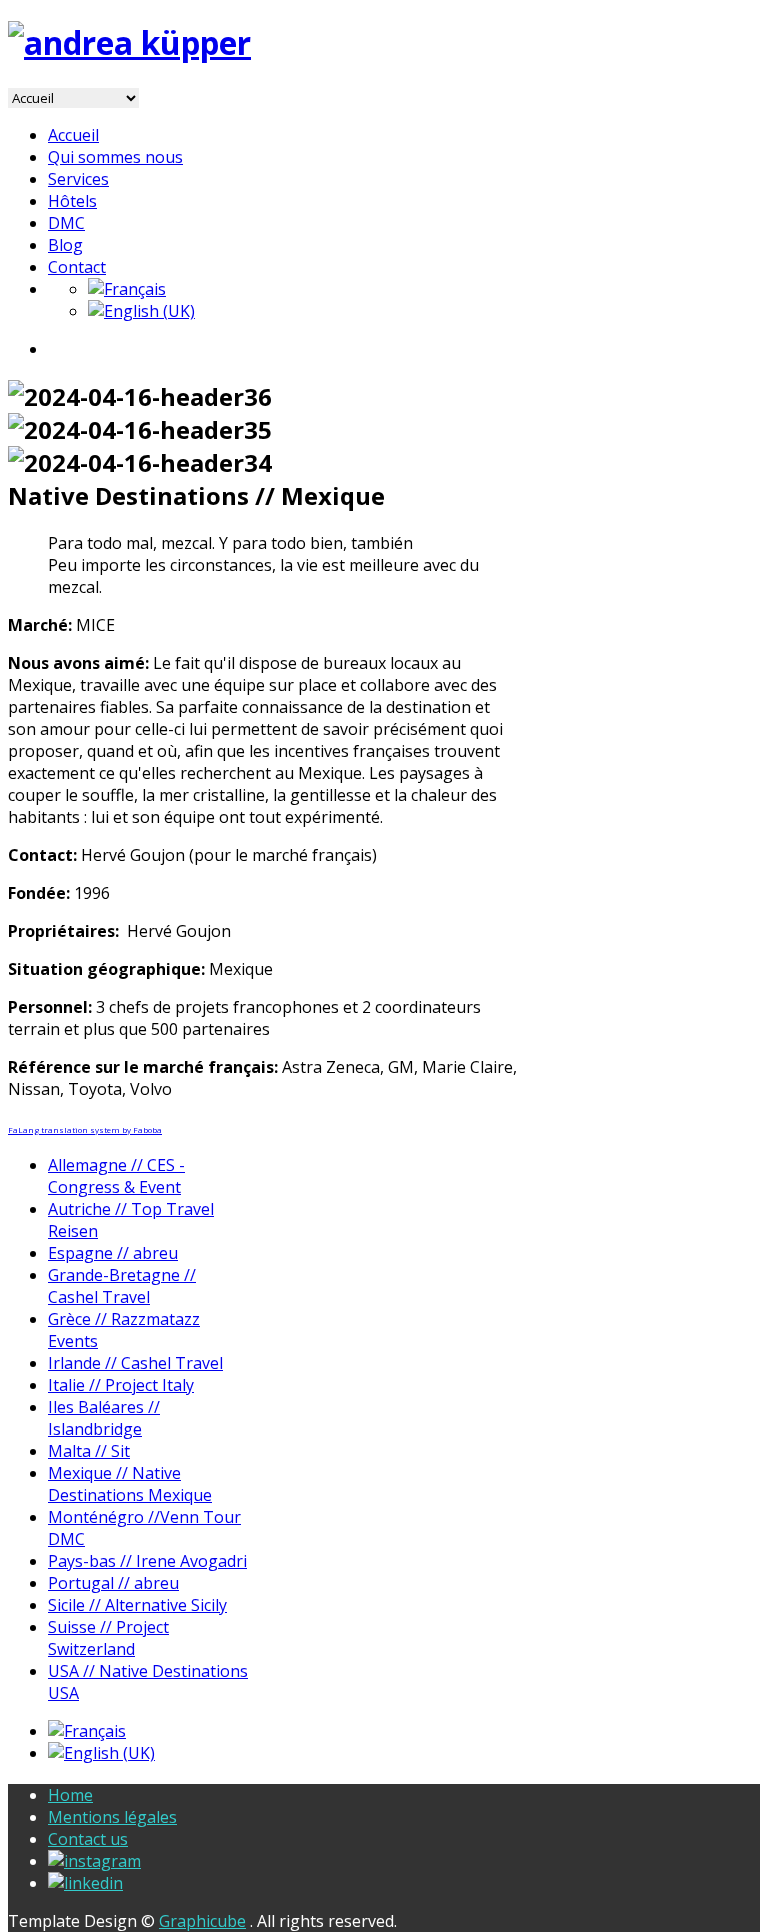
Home (70, 1795)
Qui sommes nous (115, 157)
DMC (66, 223)
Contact (77, 267)
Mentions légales (112, 1817)
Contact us (88, 1839)
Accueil (73, 135)
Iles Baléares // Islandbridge (104, 1418)
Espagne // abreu (113, 1253)
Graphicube (202, 1921)
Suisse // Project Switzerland (108, 1638)
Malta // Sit (89, 1451)
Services (78, 179)
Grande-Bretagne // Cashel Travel (122, 1286)
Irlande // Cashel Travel (135, 1363)
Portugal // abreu (113, 1583)
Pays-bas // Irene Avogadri (147, 1561)
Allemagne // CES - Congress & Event (116, 1176)
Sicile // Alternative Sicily (137, 1605)
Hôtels (72, 201)
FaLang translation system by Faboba (85, 1129)
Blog (65, 245)
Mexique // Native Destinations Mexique (130, 1484)
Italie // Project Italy (121, 1385)
